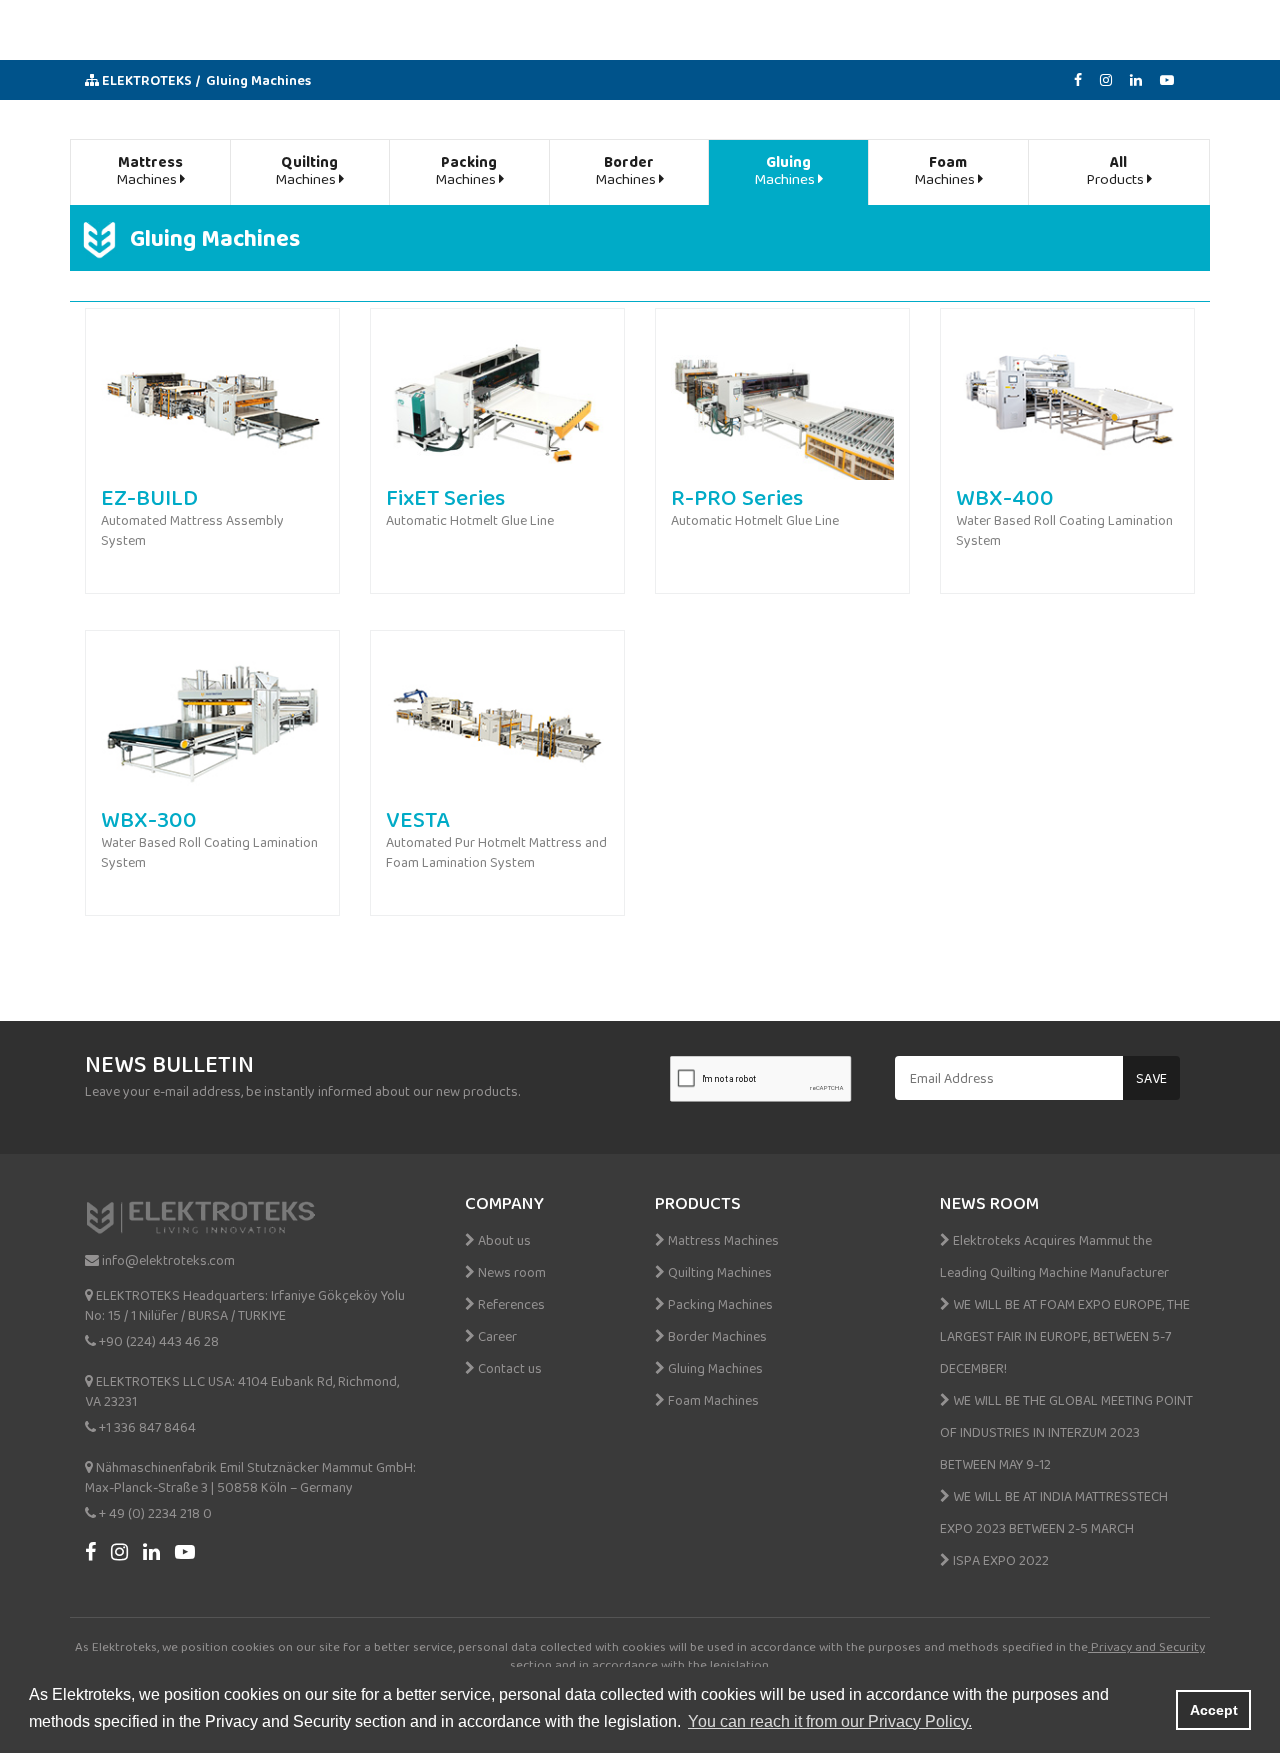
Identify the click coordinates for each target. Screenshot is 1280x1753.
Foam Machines (712, 1400)
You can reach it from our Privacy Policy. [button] (830, 1721)
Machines (149, 169)
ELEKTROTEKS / (150, 80)
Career (496, 1336)
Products (1116, 169)
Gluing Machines (258, 80)
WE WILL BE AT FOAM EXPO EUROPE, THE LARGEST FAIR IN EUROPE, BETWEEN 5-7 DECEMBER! (1065, 1336)
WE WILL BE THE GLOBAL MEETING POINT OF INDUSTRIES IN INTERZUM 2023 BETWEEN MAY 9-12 (1066, 1432)
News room (510, 1272)
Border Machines (716, 1336)
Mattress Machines (722, 1240)
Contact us (508, 1368)
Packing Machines (719, 1304)
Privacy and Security (1146, 1646)
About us (503, 1240)
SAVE (1151, 1078)
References (510, 1304)
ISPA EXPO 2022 (999, 1560)
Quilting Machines (718, 1272)
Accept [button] (1214, 1710)
